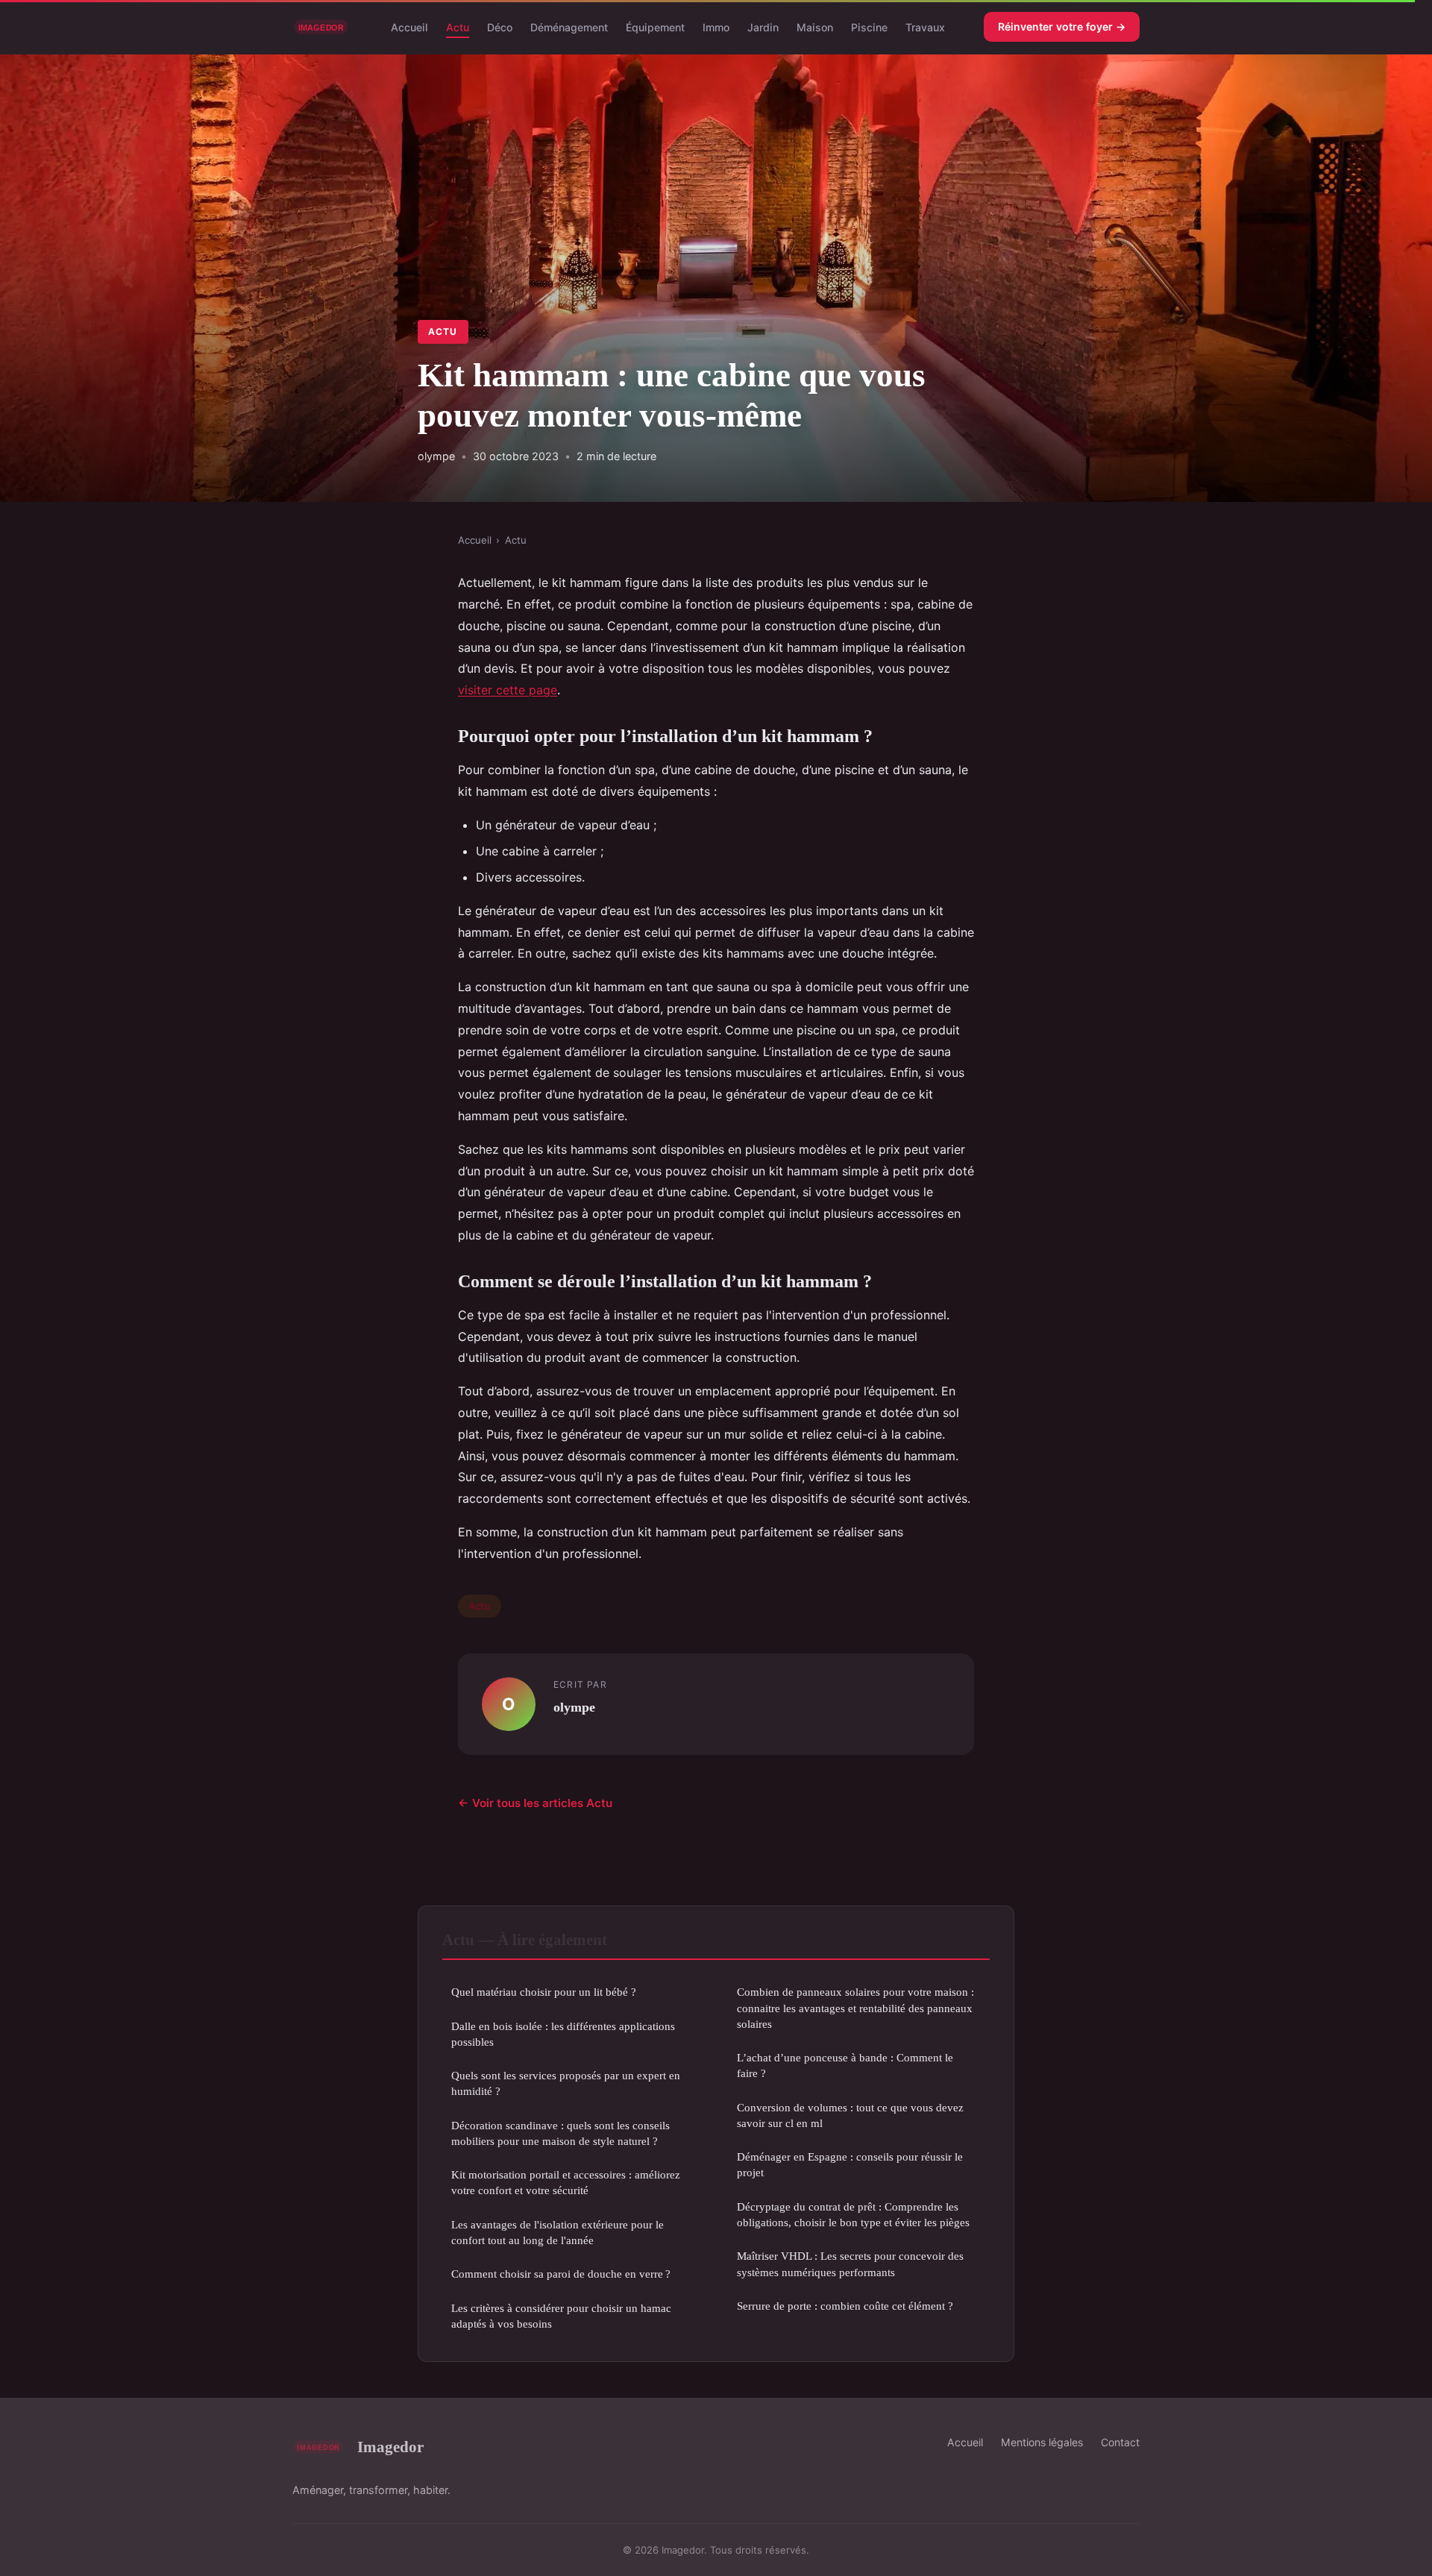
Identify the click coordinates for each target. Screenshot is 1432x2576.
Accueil (409, 26)
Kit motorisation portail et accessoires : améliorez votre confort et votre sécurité (566, 2182)
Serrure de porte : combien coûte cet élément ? (845, 2306)
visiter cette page (508, 690)
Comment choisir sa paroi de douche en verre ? (561, 2274)
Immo (716, 26)
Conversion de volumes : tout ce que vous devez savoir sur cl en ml (850, 2115)
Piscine (869, 26)
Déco (500, 26)
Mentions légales (1042, 2442)
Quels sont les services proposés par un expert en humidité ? (566, 2083)
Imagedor (390, 2447)
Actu (458, 26)
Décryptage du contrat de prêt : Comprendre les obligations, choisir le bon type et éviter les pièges (853, 2214)
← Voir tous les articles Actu (535, 1803)
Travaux (925, 26)
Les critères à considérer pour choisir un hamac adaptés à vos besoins (561, 2316)
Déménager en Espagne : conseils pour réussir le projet (850, 2164)
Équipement (655, 26)
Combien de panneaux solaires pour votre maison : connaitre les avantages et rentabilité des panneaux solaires (855, 2008)
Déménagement (569, 26)
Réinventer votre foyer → (1062, 26)
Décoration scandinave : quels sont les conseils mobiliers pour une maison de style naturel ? (560, 2133)
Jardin (763, 26)
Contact (1120, 2442)
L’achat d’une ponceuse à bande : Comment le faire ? (845, 2065)
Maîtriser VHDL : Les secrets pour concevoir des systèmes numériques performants (850, 2264)
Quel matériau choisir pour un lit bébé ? (544, 1992)
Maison (815, 26)
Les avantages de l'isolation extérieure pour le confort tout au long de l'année (558, 2232)
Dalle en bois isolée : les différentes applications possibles (563, 2034)
